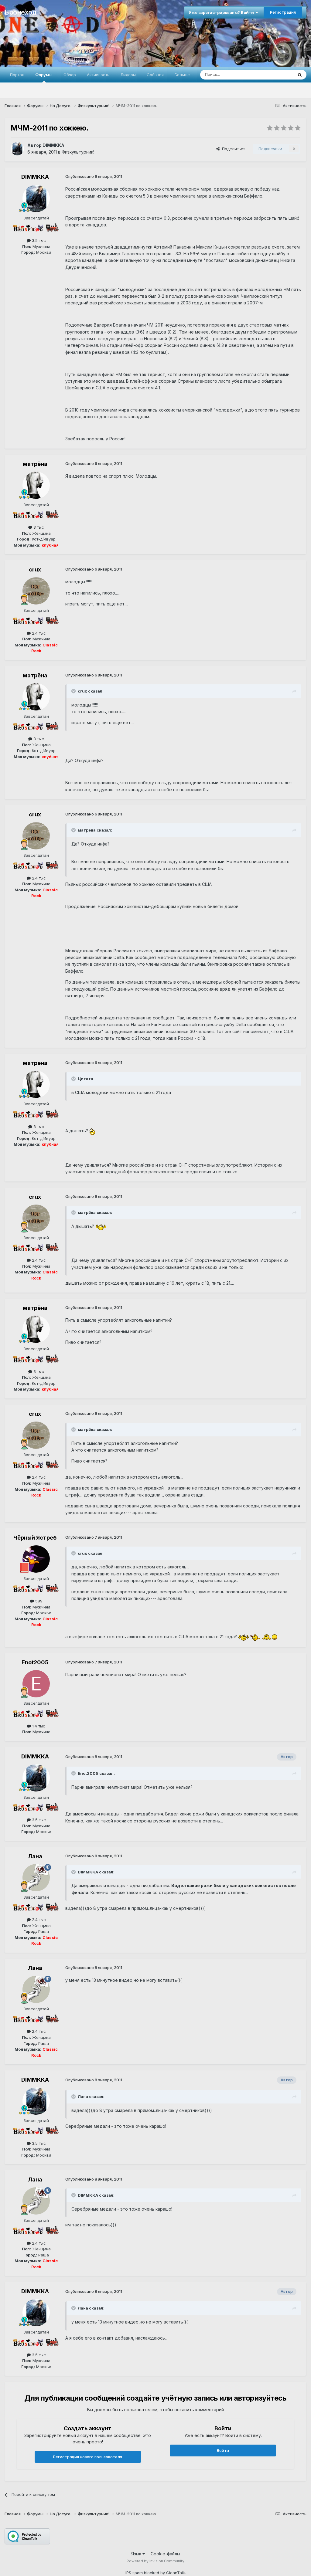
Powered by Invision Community (155, 2561)
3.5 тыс (38, 240)
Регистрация (283, 12)
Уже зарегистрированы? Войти (222, 12)
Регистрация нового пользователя (88, 2457)
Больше (182, 75)
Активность (98, 75)
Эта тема (277, 75)
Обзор (70, 75)
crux (35, 569)
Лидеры (128, 75)
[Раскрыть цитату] (74, 691)
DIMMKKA (53, 145)
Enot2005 (35, 1662)
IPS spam (134, 2573)
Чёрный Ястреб (35, 1538)
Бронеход (21, 12)
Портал (17, 75)
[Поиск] (300, 75)
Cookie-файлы (165, 2554)
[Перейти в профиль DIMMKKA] (17, 149)
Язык (137, 2554)
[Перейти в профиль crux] (36, 591)
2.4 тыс (38, 633)
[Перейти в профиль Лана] (36, 1878)
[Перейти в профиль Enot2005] (36, 1684)
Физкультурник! (78, 152)
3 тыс (38, 527)
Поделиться (232, 149)
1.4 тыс (38, 1726)
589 (38, 1601)
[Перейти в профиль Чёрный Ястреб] (36, 1559)
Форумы (44, 75)
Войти (223, 2450)
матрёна (35, 464)
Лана (35, 1856)
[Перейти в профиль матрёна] (36, 485)
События (155, 75)
